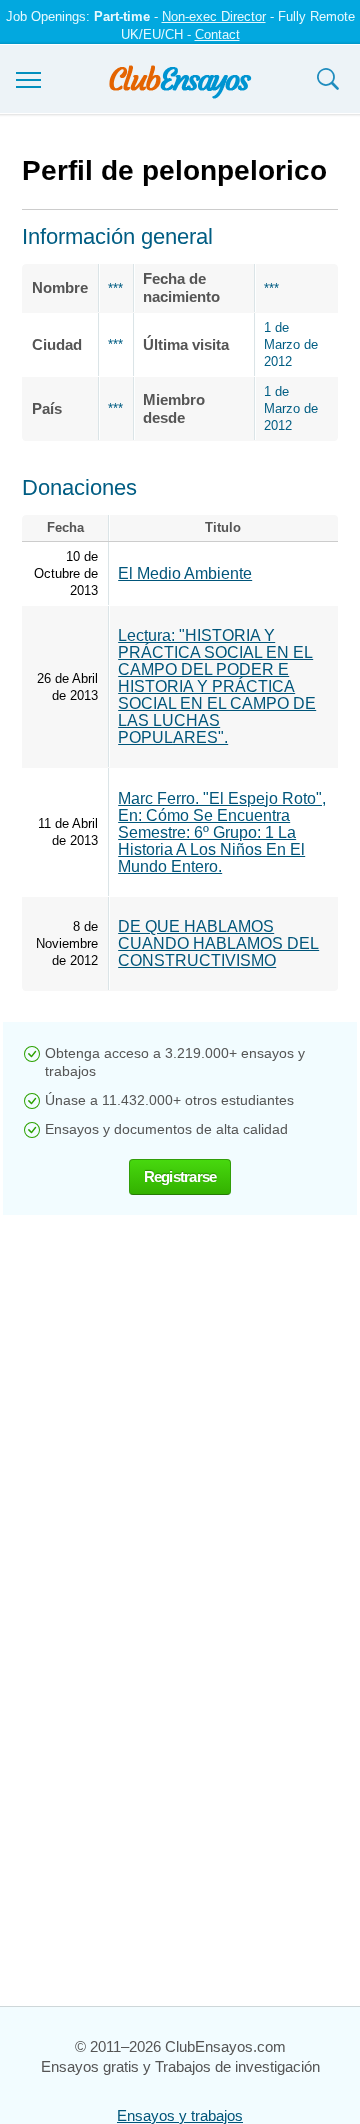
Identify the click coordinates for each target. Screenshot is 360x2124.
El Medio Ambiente (185, 573)
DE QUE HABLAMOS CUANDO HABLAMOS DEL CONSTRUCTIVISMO (218, 943)
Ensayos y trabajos (180, 2115)
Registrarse (180, 1176)
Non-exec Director (214, 16)
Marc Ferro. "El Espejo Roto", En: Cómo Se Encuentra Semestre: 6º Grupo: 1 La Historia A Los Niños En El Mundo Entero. (222, 832)
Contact (217, 34)
